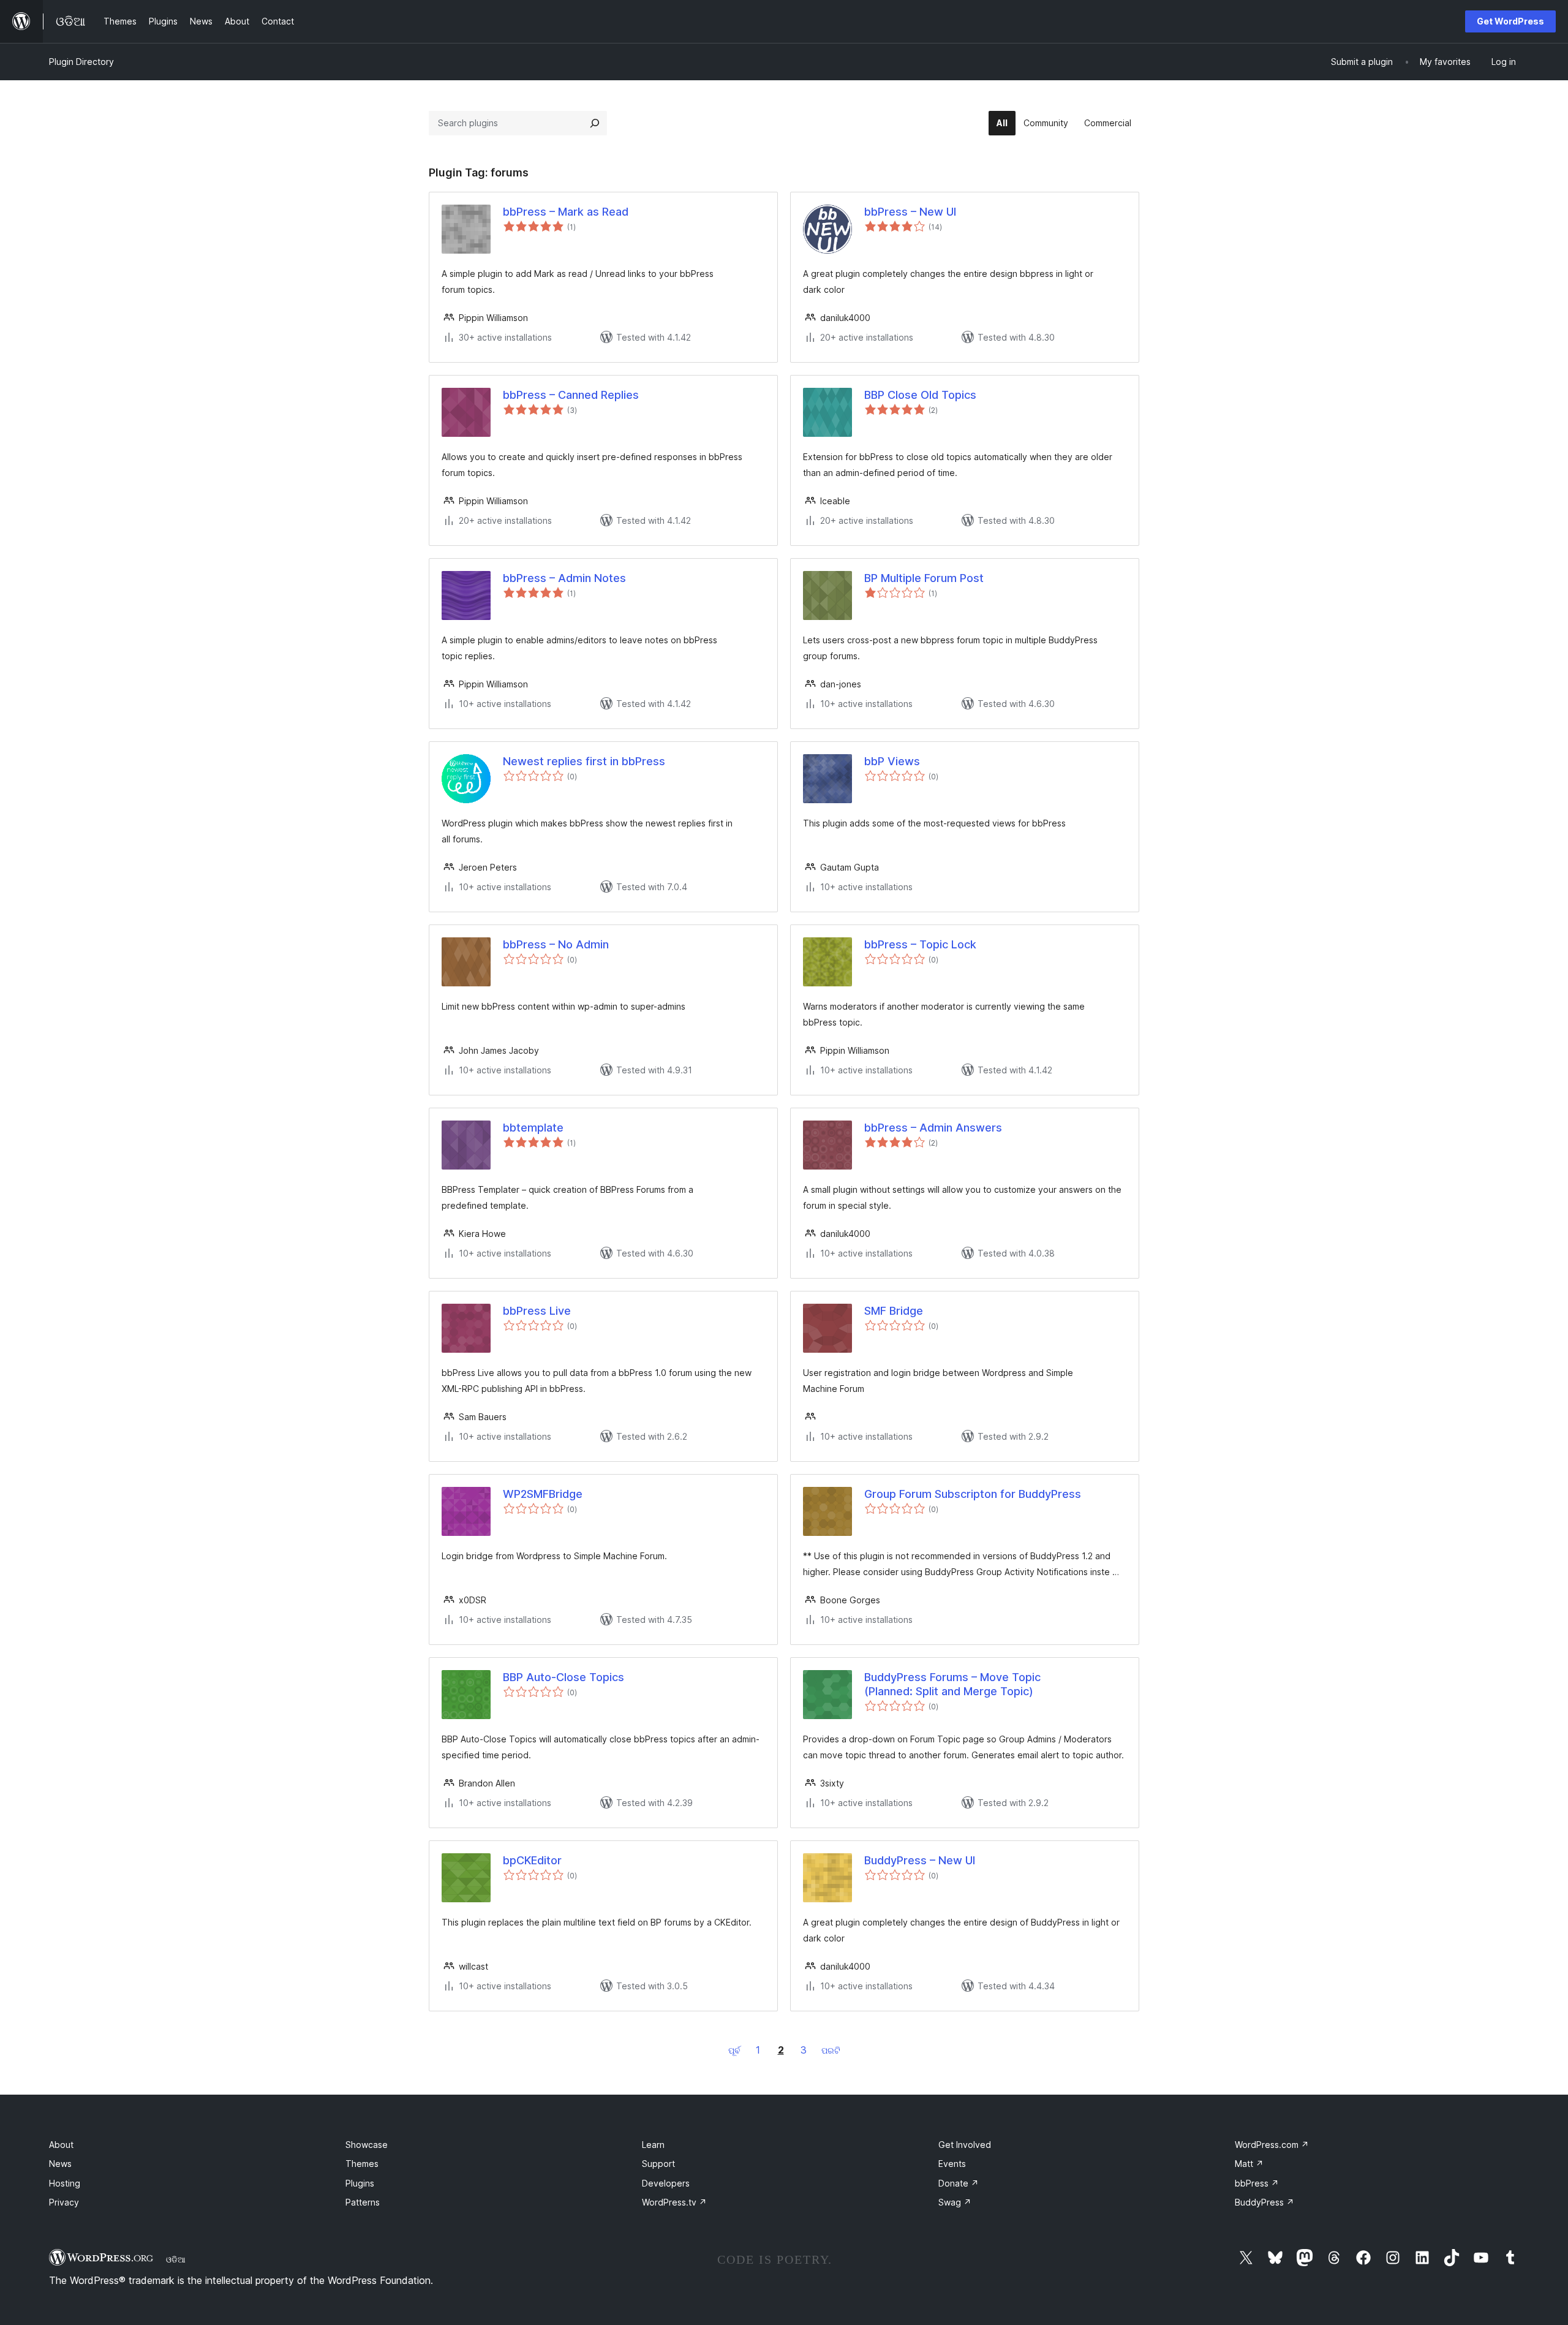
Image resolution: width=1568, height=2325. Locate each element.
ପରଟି (831, 2050)
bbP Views (892, 761)
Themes (362, 2164)
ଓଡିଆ (176, 2259)
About (61, 2145)
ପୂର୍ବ (734, 2050)
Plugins (360, 2183)
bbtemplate (533, 1128)
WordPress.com (1272, 2145)
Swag (955, 2202)
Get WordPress (1510, 21)
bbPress (1257, 2183)
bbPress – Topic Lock (920, 944)
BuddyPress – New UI (920, 1860)
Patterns (363, 2202)
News (60, 2164)
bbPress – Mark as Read (566, 212)
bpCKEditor (532, 1860)
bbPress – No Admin (556, 944)
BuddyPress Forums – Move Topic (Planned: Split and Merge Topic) (952, 1684)
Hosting (65, 2183)
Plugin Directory (81, 62)
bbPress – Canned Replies (571, 395)
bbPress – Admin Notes (564, 578)
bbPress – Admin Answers (933, 1128)
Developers (666, 2183)
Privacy (64, 2202)
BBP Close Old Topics (920, 395)
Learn (653, 2145)
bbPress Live (537, 1311)
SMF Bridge (894, 1311)
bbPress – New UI (910, 212)
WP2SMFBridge (543, 1494)
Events (952, 2164)
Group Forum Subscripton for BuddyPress (973, 1494)
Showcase (367, 2145)
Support (658, 2164)
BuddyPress (1265, 2202)
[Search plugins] (595, 123)
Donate (959, 2183)
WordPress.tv (674, 2202)
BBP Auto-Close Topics (563, 1677)
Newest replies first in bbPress (584, 761)
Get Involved (965, 2145)
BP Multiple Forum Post (924, 578)
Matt (1249, 2164)
